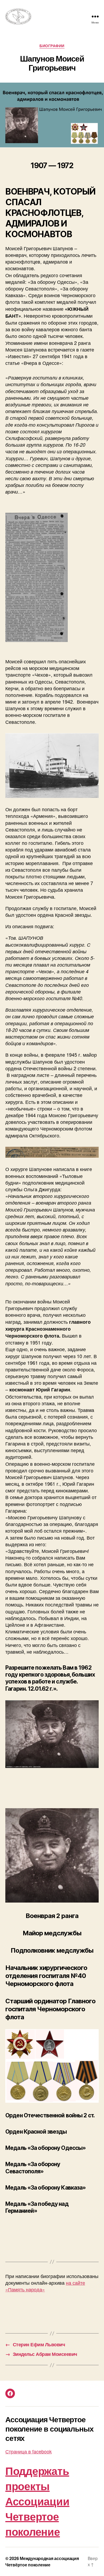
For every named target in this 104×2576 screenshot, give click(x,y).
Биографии (52, 46)
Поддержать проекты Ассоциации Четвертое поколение (37, 2501)
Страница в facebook (29, 2451)
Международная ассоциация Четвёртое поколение (42, 2561)
